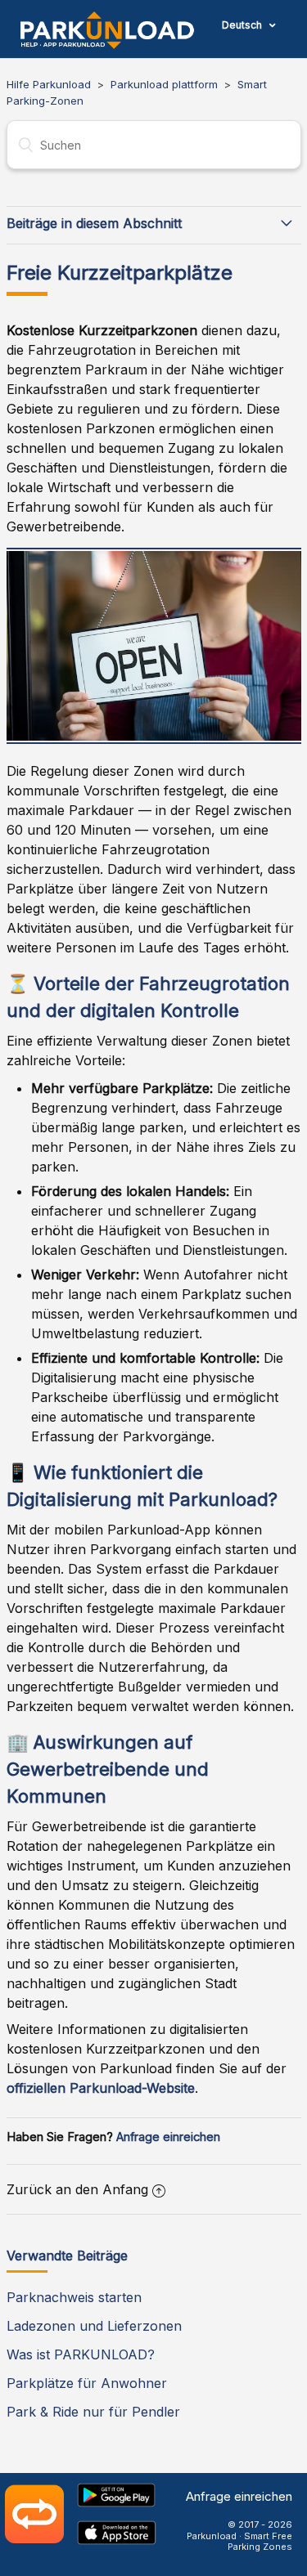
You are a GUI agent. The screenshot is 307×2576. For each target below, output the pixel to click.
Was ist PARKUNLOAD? (81, 2354)
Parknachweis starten (74, 2297)
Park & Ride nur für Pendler (93, 2412)
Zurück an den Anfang (77, 2189)
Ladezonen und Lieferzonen (94, 2326)
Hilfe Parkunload (49, 84)
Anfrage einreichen (168, 2137)
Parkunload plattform (164, 84)
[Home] (107, 30)
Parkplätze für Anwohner (87, 2383)
